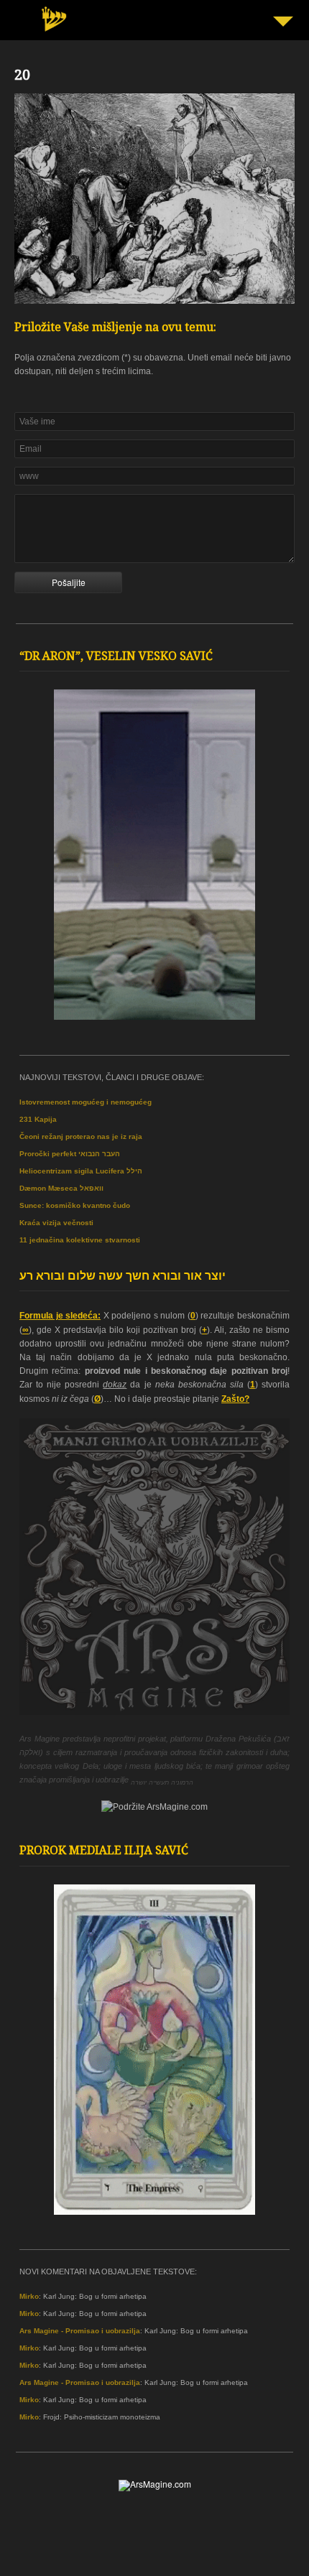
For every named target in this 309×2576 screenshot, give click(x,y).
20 (22, 77)
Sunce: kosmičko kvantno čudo (75, 1205)
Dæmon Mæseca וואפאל (61, 1188)
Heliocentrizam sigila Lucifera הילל (81, 1171)
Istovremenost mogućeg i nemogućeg (86, 1102)
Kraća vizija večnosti (56, 1223)
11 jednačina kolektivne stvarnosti (80, 1240)
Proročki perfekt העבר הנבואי (70, 1154)
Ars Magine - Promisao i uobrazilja (80, 2331)
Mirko (29, 2296)
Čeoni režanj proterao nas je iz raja (81, 1136)
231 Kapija (38, 1119)
